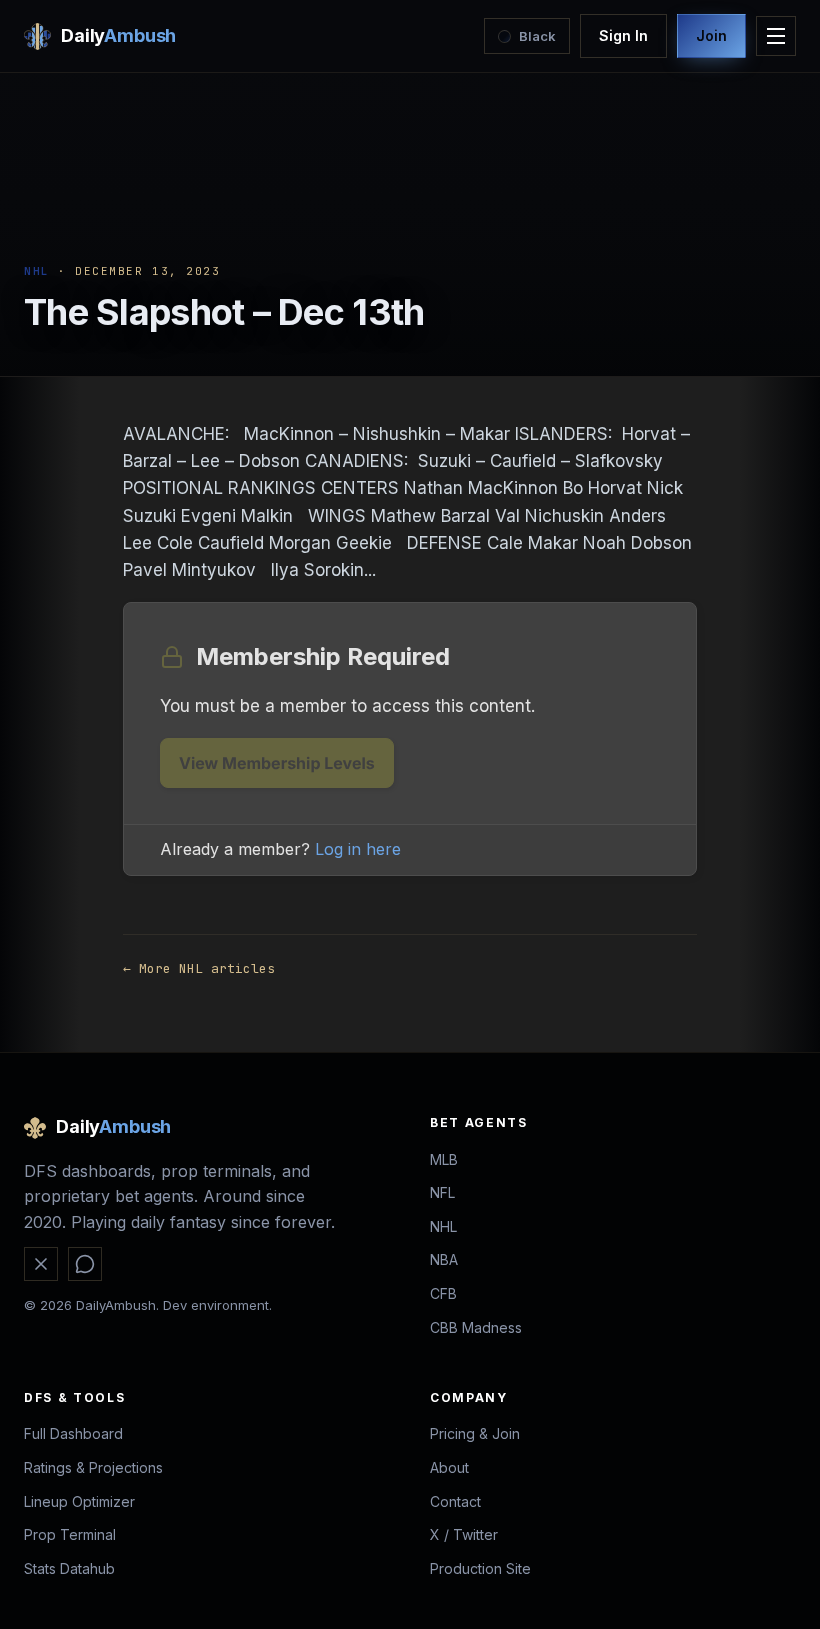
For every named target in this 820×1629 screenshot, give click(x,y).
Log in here (358, 849)
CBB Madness (476, 1327)
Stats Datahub (69, 1568)
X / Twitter (464, 1534)
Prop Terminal (70, 1534)
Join (711, 35)
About (449, 1467)
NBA (444, 1259)
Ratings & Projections (93, 1467)
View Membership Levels (277, 763)
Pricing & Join (475, 1433)
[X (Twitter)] (41, 1264)
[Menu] (776, 36)
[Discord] (85, 1264)
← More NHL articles (199, 968)
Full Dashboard (73, 1433)
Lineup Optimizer (79, 1501)
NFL (442, 1192)
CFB (443, 1293)
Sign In (623, 35)
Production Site (480, 1568)
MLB (444, 1159)
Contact (455, 1501)
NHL (37, 271)
